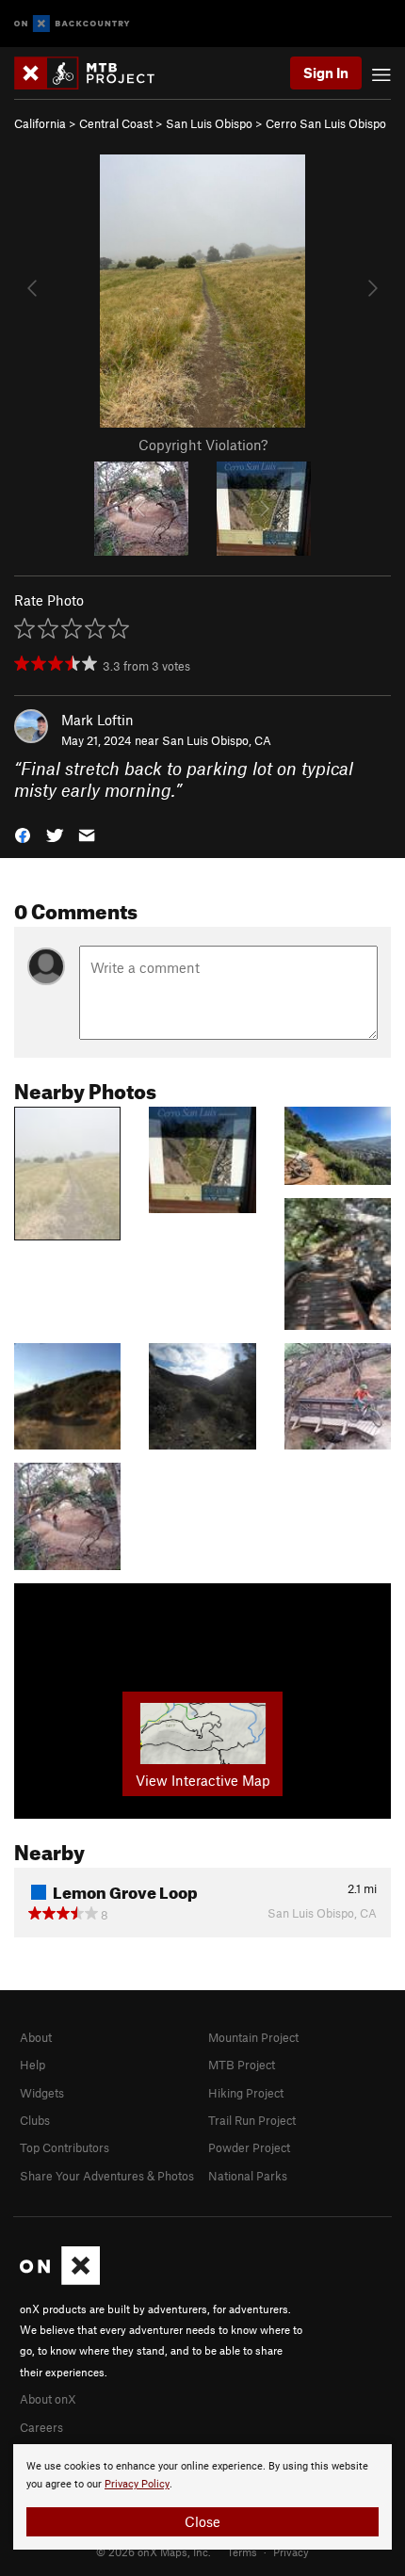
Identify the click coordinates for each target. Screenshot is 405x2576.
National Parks (248, 2176)
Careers (41, 2427)
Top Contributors (65, 2147)
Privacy (291, 2552)
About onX (48, 2399)
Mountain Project (253, 2037)
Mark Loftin (97, 720)
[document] (202, 2497)
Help (32, 2065)
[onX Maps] (60, 2280)
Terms (242, 2552)
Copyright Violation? (203, 445)
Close (202, 2521)
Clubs (35, 2120)
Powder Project (249, 2147)
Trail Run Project (252, 2120)
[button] (23, 834)
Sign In (326, 73)
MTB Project (242, 2065)
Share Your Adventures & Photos (107, 2176)
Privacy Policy (137, 2484)
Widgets (42, 2093)
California (40, 123)
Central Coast (116, 123)
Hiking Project (246, 2093)
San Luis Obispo (209, 123)
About (36, 2037)
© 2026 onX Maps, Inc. (154, 2552)
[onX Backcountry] (72, 24)
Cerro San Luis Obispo (326, 123)
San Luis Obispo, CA (217, 740)
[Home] (94, 73)
